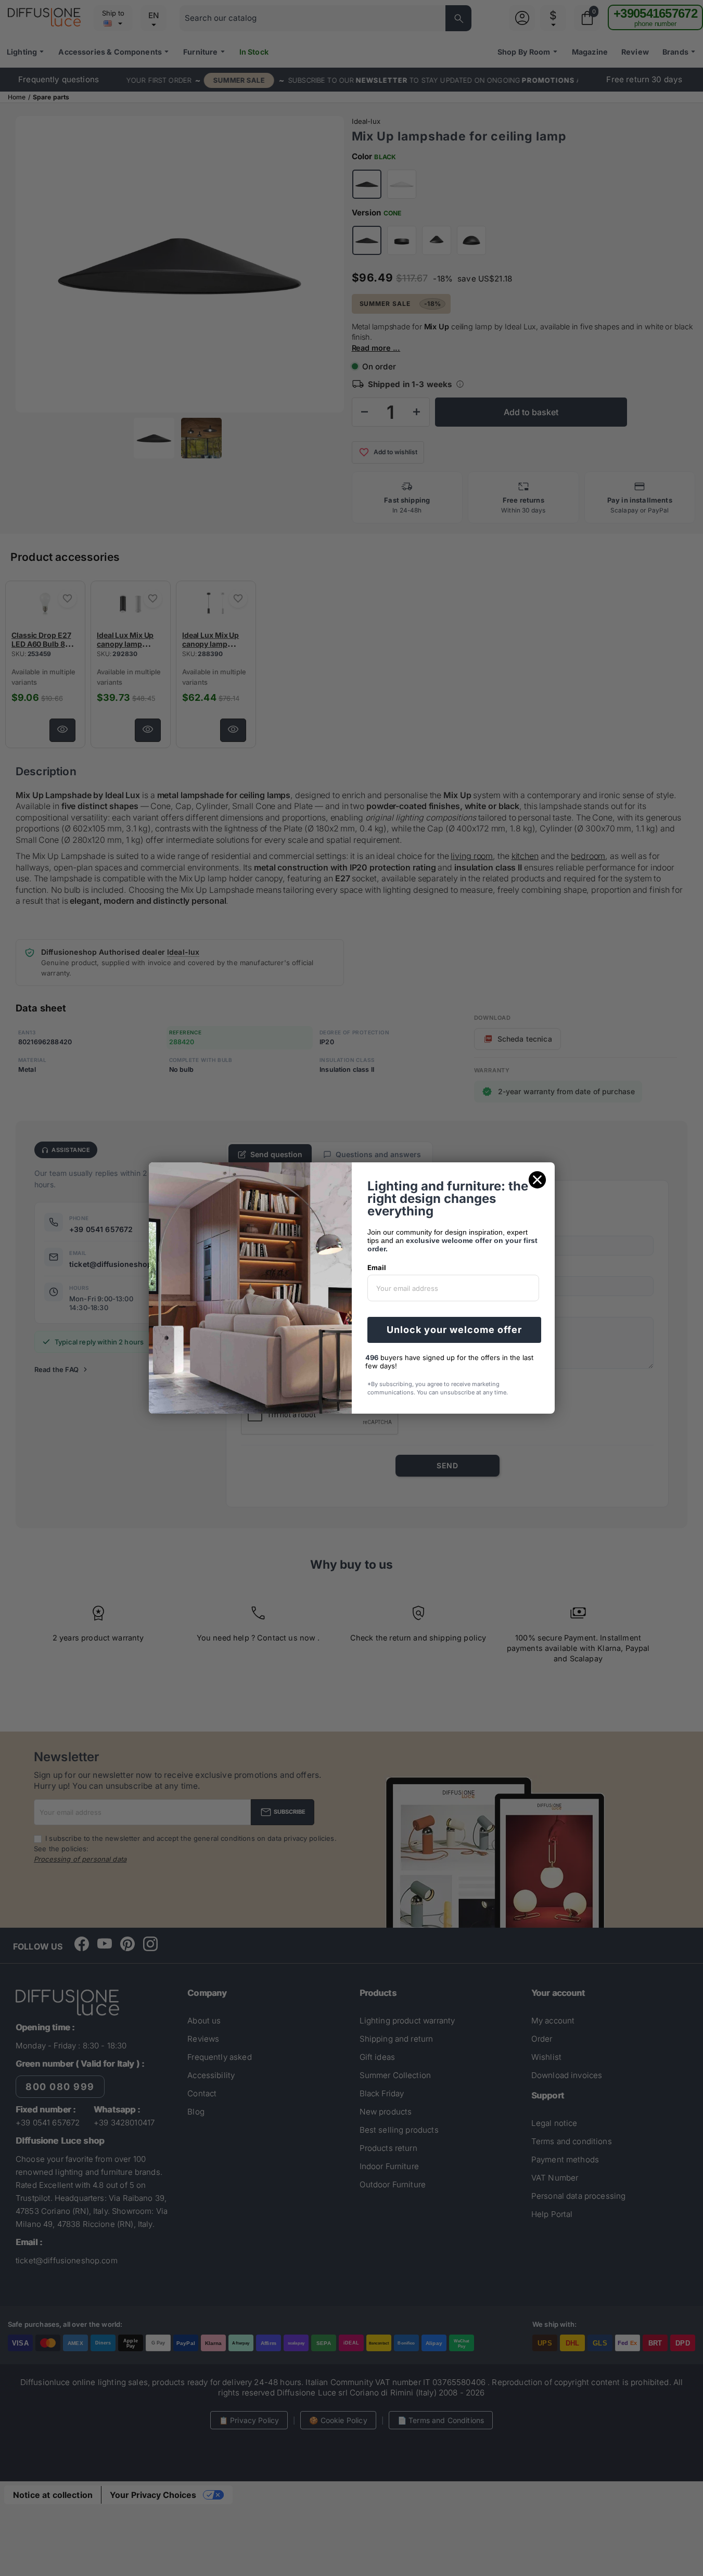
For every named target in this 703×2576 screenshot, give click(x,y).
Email (377, 1267)
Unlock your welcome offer (454, 1330)
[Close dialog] (537, 1180)
